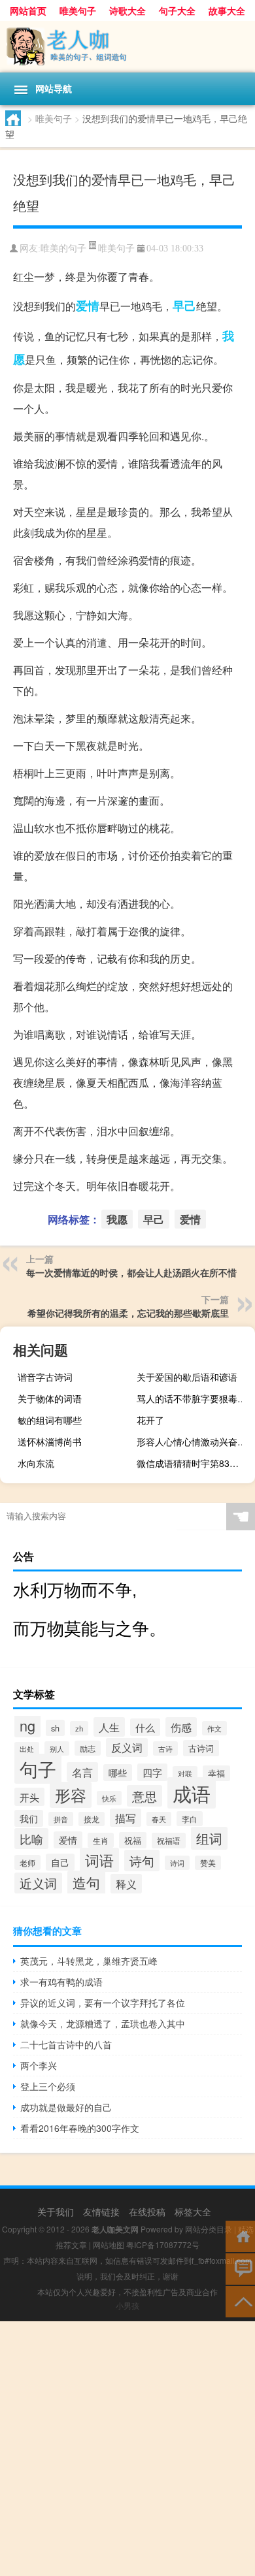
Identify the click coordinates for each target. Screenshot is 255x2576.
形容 (71, 1795)
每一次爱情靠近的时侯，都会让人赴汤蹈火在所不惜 (131, 1272)
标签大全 (193, 2212)
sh (55, 1728)
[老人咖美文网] (127, 47)
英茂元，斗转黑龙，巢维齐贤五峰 (89, 1961)
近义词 (38, 1883)
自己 (60, 1862)
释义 (126, 1884)
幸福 (216, 1773)
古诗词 (201, 1748)
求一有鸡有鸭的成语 (61, 1982)
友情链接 (101, 2212)
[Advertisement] (127, 2449)
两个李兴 (39, 2065)
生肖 (101, 1840)
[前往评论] (240, 2268)
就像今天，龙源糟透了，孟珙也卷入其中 (103, 2023)
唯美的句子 (63, 249)
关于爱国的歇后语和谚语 (187, 1377)
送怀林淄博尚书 (50, 1441)
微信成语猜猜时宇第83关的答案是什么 (194, 1463)
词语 (99, 1860)
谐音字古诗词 (45, 1377)
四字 (152, 1772)
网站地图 (109, 2245)
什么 (145, 1727)
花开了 (150, 1420)
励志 (88, 1748)
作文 (214, 1728)
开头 (29, 1797)
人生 (109, 1727)
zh (79, 1728)
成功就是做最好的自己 (66, 2107)
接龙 (92, 1819)
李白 (190, 1819)
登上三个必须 (48, 2086)
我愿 (117, 1219)
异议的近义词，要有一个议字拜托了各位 (103, 2003)
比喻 (31, 1839)
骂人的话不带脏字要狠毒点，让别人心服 (194, 1398)
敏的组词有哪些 (50, 1420)
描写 (126, 1818)
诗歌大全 (127, 10)
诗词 (177, 1863)
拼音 (61, 1819)
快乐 (109, 1798)
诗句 (142, 1860)
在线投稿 (147, 2212)
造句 (86, 1882)
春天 (159, 1819)
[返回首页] (240, 2235)
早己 (184, 306)
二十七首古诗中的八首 (66, 2044)
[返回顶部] (240, 2301)
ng (27, 1725)
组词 (209, 1838)
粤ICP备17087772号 (163, 2245)
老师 (27, 1862)
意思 (144, 1796)
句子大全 (177, 10)
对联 (185, 1773)
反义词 (127, 1747)
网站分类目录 (209, 2229)
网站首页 (28, 10)
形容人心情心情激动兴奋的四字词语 (194, 1441)
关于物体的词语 (50, 1398)
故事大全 (227, 10)
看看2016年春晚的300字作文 (80, 2128)
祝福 (133, 1840)
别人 (57, 1748)
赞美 (208, 1863)
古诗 (165, 1748)
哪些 (118, 1773)
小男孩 (127, 2305)
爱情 (88, 306)
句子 (38, 1769)
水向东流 (36, 1463)
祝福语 (169, 1841)
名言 (82, 1772)
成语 (192, 1793)
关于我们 (56, 2212)
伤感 (181, 1727)
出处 (27, 1749)
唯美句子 (78, 10)
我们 (29, 1818)
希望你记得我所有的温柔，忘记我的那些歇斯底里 (128, 1313)
